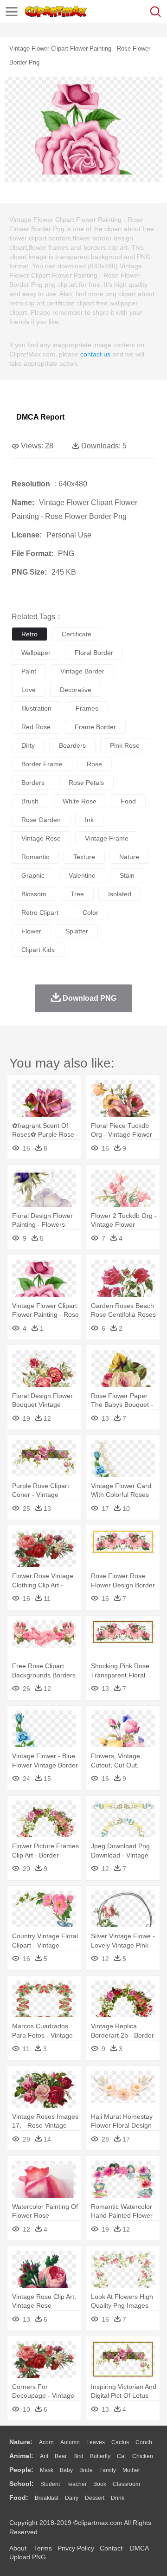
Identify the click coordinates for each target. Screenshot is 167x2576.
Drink (118, 2498)
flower (31, 931)
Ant (44, 2456)
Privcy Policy (76, 2548)
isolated (120, 894)
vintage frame (107, 838)
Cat (121, 2456)
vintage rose (41, 838)
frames (87, 708)
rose (94, 764)
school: (22, 2484)
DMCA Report (40, 417)
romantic (35, 857)
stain (127, 875)
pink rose (125, 745)
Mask (47, 2470)
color (90, 913)
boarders (72, 745)
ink (89, 820)
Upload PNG (28, 2557)
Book (100, 2484)
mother (131, 2470)
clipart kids (38, 950)
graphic (33, 875)
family (108, 2470)
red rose (36, 727)
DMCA (139, 2548)
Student (50, 2484)
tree (77, 894)
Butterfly (100, 2456)
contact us (95, 354)
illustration (36, 708)
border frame (42, 764)
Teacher (77, 2484)
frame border (95, 727)
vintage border (82, 671)
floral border (94, 653)
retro (29, 634)
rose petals (86, 783)
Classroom (126, 2484)
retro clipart (40, 913)
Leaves (96, 2442)
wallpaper (36, 653)
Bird (78, 2456)
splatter (77, 931)
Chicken (143, 2456)
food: (19, 2498)
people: (21, 2470)
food (128, 801)
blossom (34, 894)
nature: (21, 2442)
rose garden (41, 820)
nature (129, 857)
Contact (111, 2548)
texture (84, 857)
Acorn (46, 2442)
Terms (43, 2548)
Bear (61, 2456)
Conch (144, 2442)
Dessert (95, 2498)
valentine (82, 875)
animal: (21, 2456)
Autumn (70, 2442)
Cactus (120, 2442)
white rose (80, 801)
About (18, 2548)
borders (33, 783)
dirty (28, 745)
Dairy (72, 2498)
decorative (76, 690)
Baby (66, 2470)
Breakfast (47, 2498)
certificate (77, 634)
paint (29, 671)
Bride (86, 2470)
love (29, 690)
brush (30, 801)
